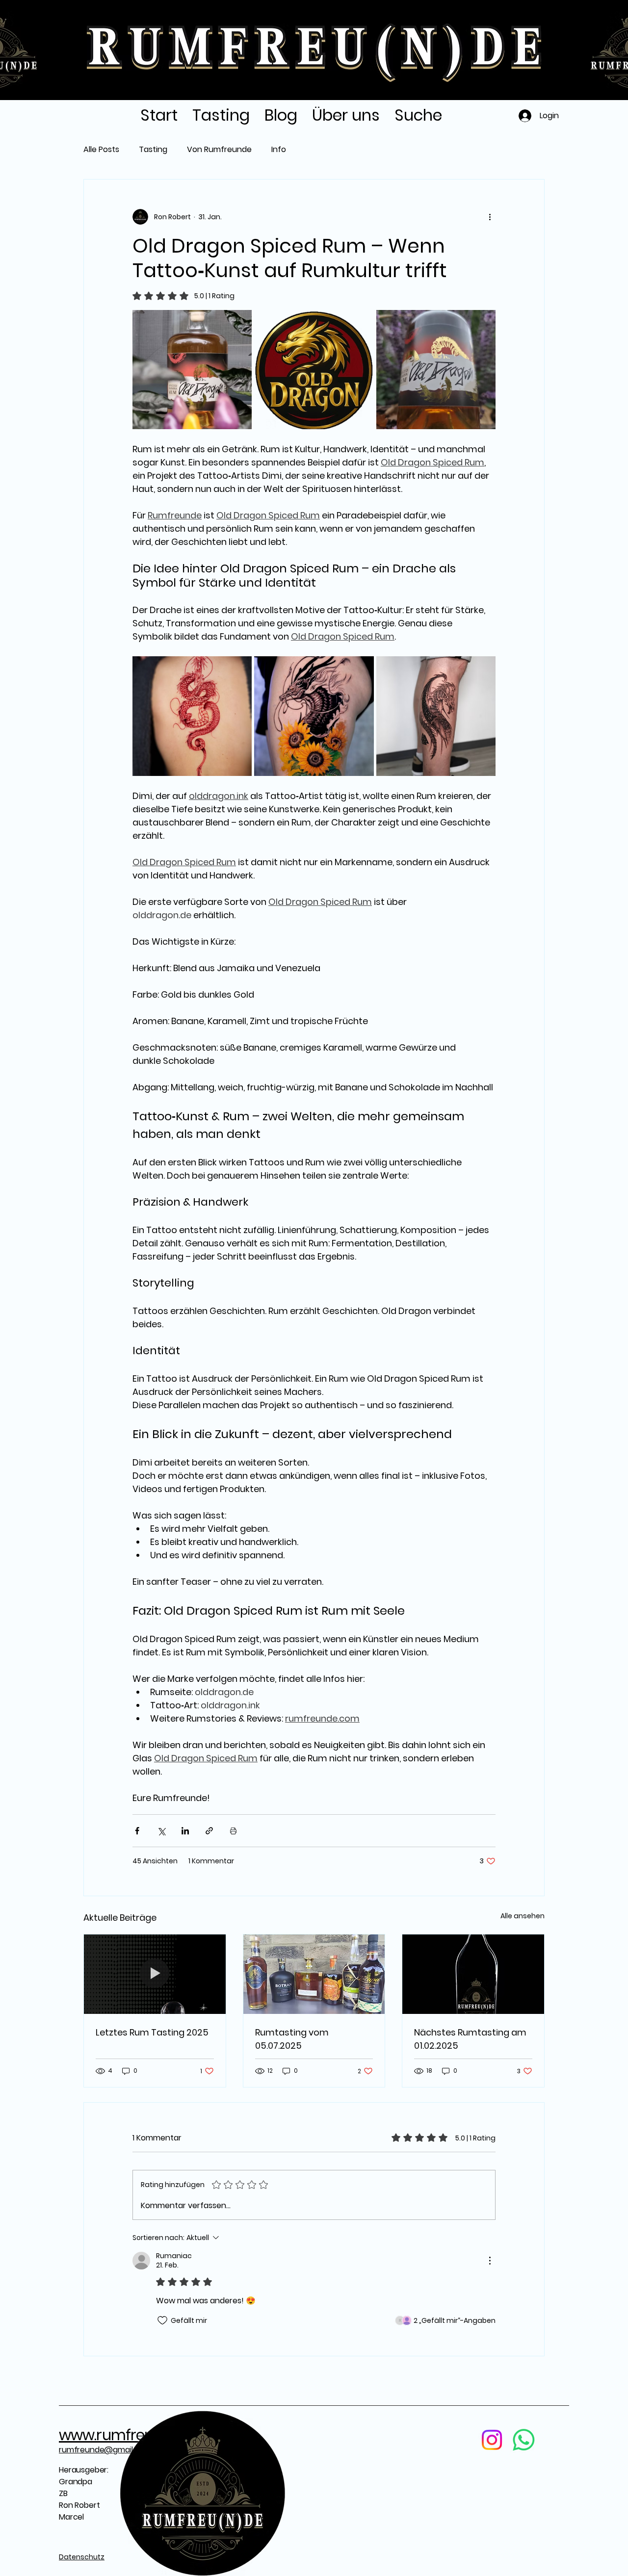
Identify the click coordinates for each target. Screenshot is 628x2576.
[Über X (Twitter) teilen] (161, 1831)
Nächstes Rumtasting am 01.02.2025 (470, 2039)
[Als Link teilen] (209, 1831)
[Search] (544, 65)
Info (279, 149)
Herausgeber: (84, 2470)
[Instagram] (492, 2440)
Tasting (153, 149)
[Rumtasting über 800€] (155, 1974)
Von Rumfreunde (219, 149)
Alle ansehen (523, 1916)
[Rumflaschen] (314, 1974)
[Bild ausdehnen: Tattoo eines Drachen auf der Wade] (436, 716)
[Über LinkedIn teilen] (185, 1831)
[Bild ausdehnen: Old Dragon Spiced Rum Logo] (314, 370)
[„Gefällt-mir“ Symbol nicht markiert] (162, 2320)
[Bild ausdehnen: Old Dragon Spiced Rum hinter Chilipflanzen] (192, 370)
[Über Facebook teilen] (137, 1831)
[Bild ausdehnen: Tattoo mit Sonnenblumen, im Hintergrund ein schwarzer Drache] (314, 716)
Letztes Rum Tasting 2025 (152, 2032)
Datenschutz (82, 2557)
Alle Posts (101, 149)
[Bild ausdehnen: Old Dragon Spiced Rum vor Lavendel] (436, 370)
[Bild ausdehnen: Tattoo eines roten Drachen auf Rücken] (192, 716)
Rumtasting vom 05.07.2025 (292, 2039)
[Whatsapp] (524, 2440)
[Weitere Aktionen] (490, 217)
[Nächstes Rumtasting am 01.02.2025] (473, 1974)
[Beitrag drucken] (233, 1831)
